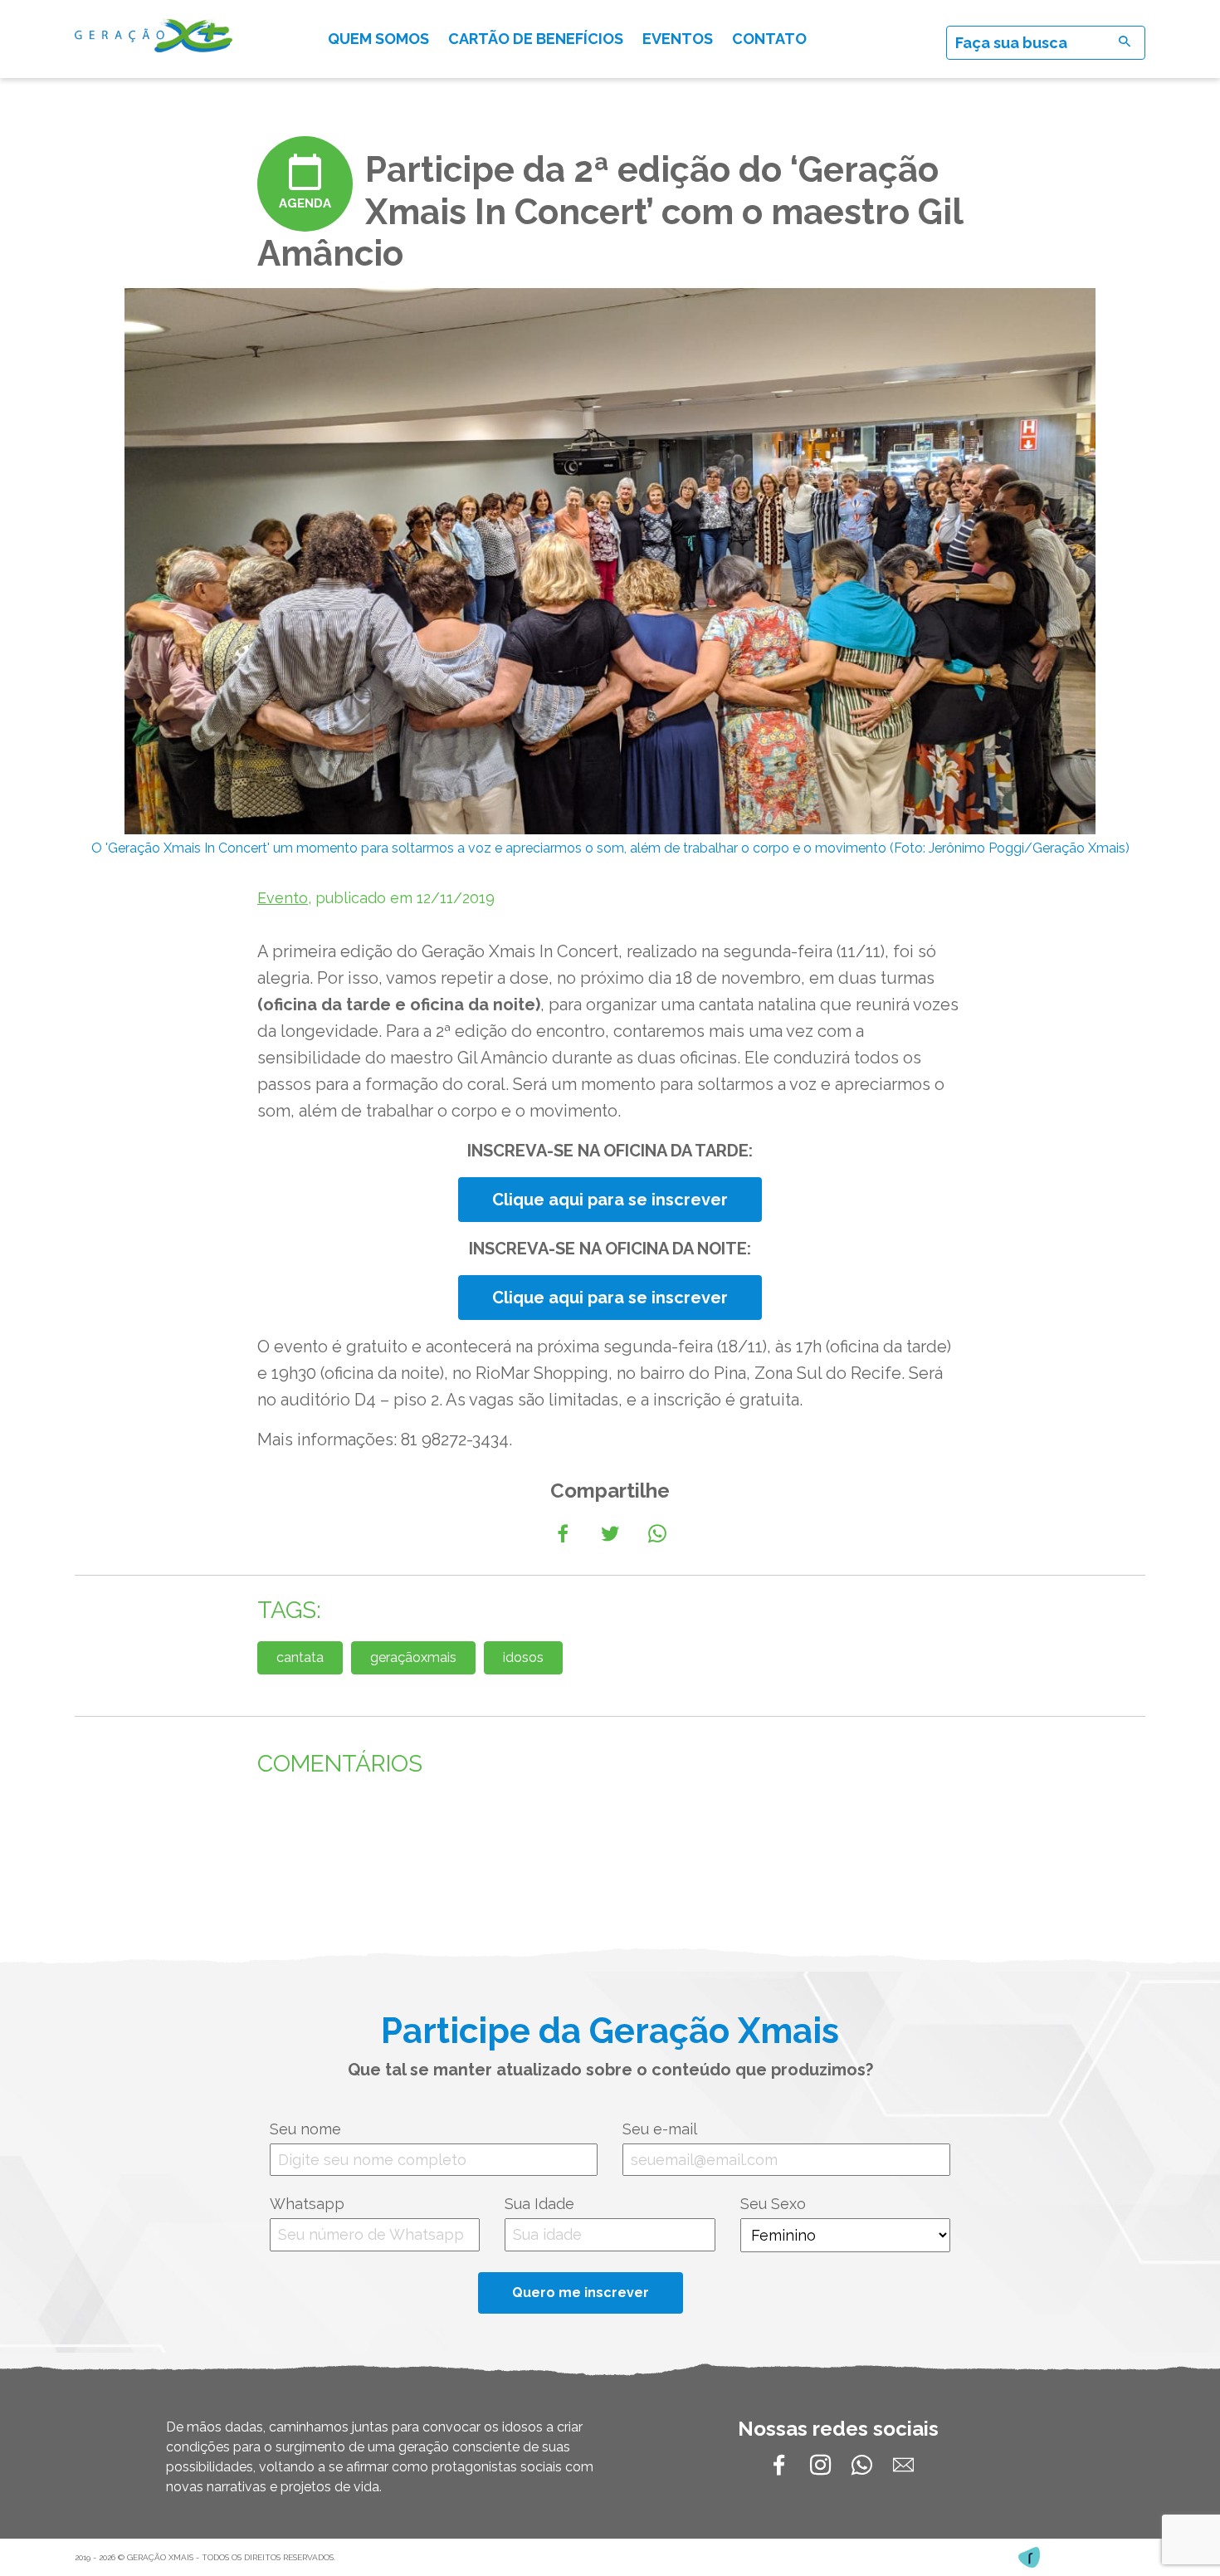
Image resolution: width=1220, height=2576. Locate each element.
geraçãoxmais (413, 1657)
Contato (769, 39)
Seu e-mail (660, 2129)
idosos (523, 1657)
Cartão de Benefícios (536, 39)
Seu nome (305, 2129)
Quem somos (378, 39)
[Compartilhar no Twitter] (610, 1534)
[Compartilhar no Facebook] (563, 1534)
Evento (283, 898)
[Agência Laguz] (1029, 2557)
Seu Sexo (773, 2204)
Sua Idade (539, 2204)
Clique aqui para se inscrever (610, 1200)
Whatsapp (307, 2204)
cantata (300, 1657)
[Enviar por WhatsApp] (657, 1534)
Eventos (678, 39)
